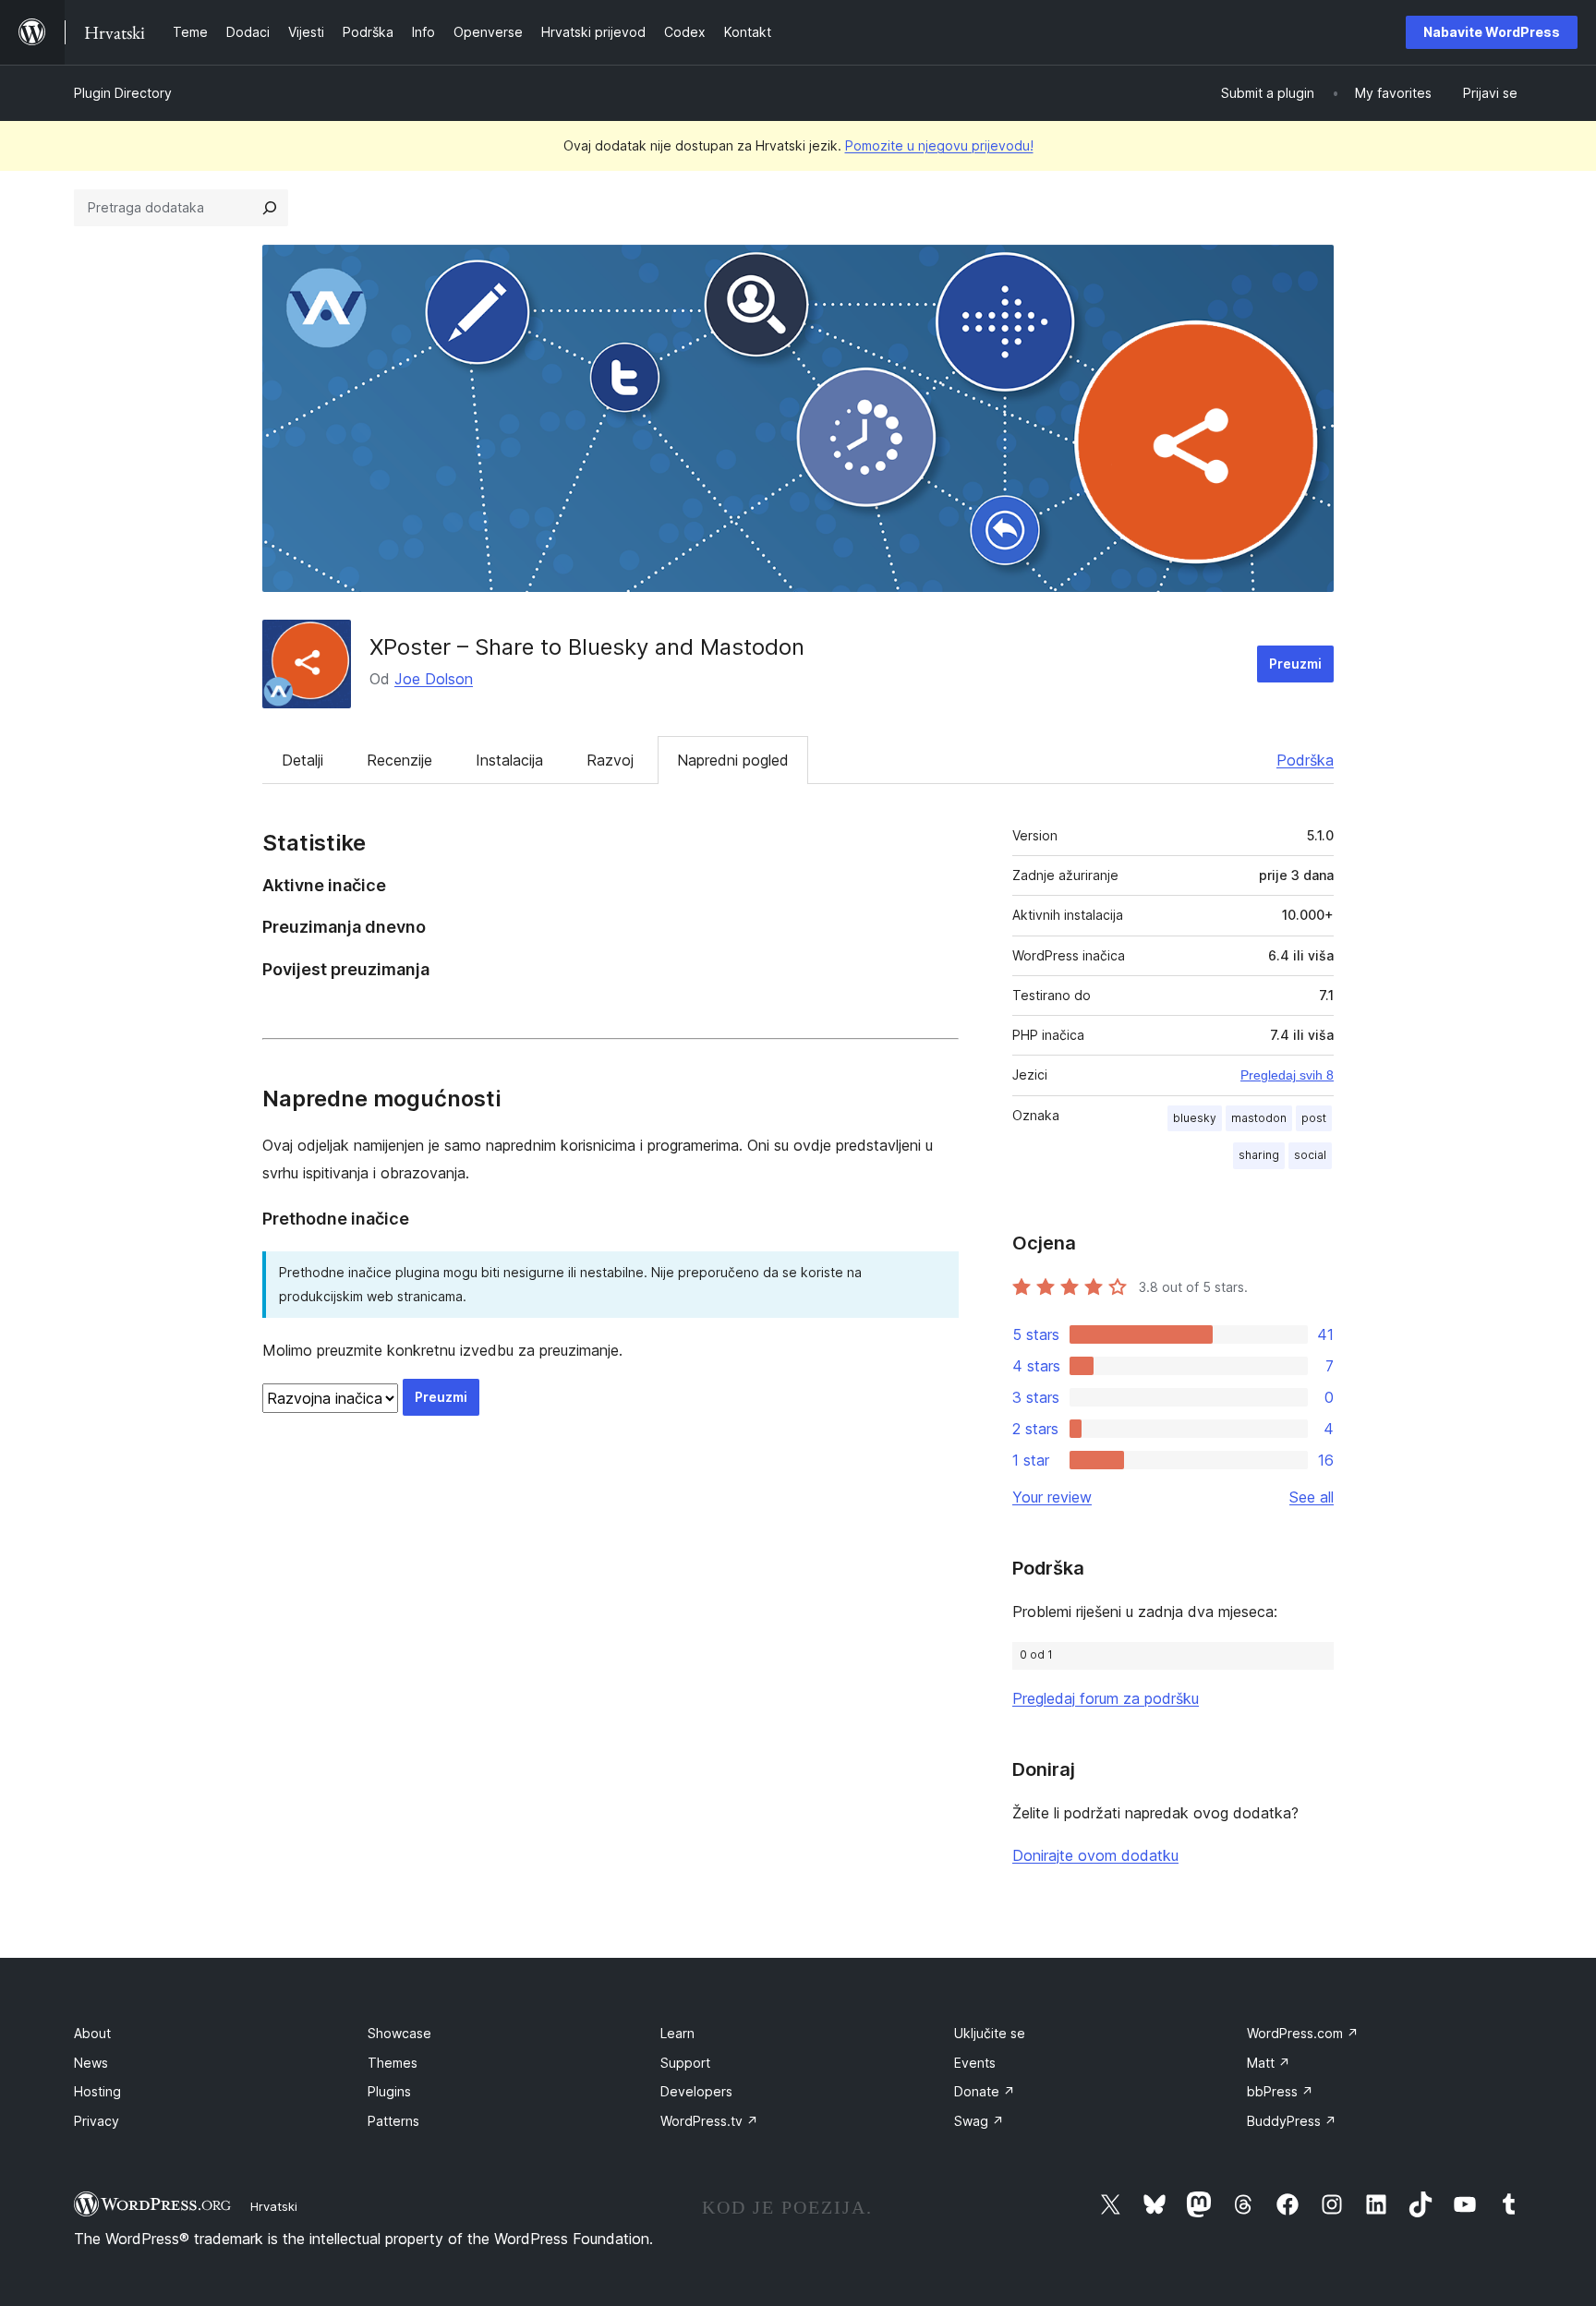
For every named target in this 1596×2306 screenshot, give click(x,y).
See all (1312, 1497)
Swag (979, 2121)
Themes (393, 2063)
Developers (696, 2091)
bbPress (1280, 2091)
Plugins (389, 2091)
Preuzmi (1295, 664)
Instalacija (509, 760)
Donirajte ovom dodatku (1095, 1855)
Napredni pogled (733, 760)
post (1314, 1118)
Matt (1269, 2063)
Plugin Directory (123, 93)
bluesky (1195, 1118)
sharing (1259, 1155)
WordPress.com (1303, 2033)
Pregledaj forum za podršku (1106, 1698)
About (92, 2033)
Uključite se (990, 2033)
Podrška (1305, 760)
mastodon (1259, 1118)
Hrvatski (274, 2206)
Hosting (97, 2091)
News (91, 2063)
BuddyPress (1292, 2121)
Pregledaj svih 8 (1287, 1075)
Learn (677, 2033)
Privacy (97, 2121)
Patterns (393, 2121)
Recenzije (399, 760)
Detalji (302, 760)
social (1310, 1155)
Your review (1052, 1497)
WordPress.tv (709, 2121)
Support (685, 2063)
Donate (985, 2091)
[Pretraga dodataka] (270, 208)
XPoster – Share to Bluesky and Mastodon (587, 647)
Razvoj (610, 760)
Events (975, 2063)
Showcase (399, 2033)
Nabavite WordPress (1492, 32)
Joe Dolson (434, 679)
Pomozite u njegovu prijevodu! (939, 145)
